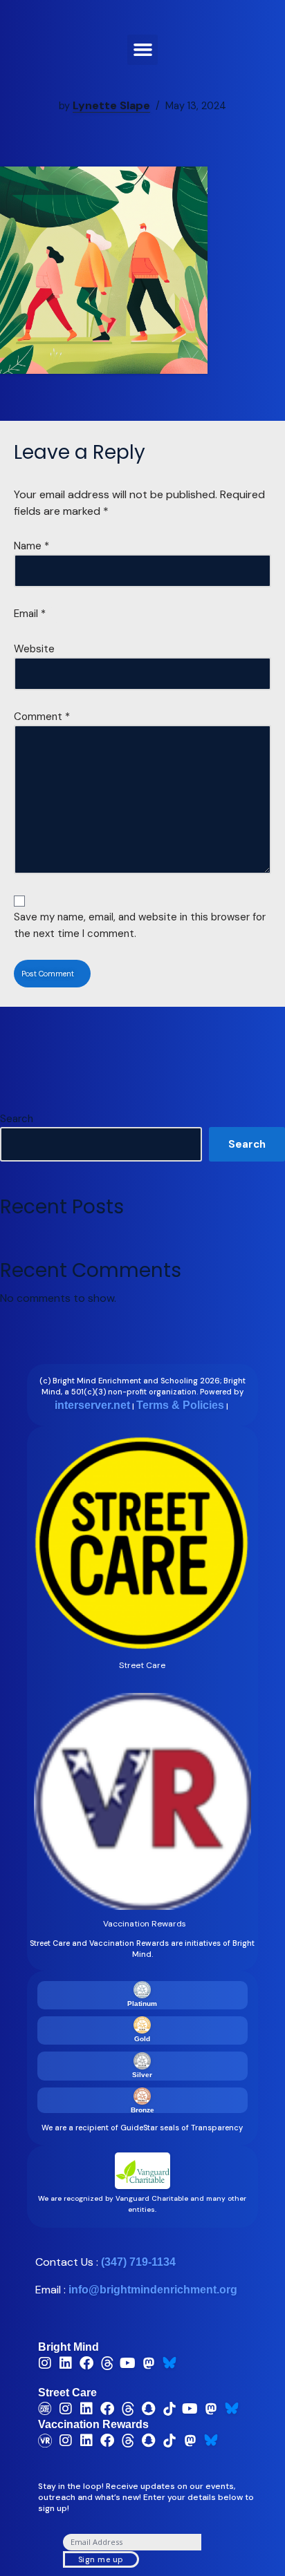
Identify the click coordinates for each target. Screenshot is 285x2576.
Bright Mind (68, 2347)
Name (31, 546)
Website (34, 649)
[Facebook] (86, 2363)
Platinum (142, 2004)
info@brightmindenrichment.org (153, 2290)
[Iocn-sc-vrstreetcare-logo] (45, 2409)
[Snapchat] (149, 2409)
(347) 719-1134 (138, 2262)
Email (30, 614)
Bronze (142, 2110)
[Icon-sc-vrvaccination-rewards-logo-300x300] (45, 2441)
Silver (142, 2075)
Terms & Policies (180, 1405)
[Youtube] (128, 2363)
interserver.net (92, 1405)
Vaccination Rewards (93, 2424)
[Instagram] (45, 2363)
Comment (42, 717)
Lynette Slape (111, 105)
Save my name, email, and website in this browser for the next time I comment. (140, 925)
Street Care (67, 2393)
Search (17, 1119)
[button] (142, 50)
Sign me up (101, 2559)
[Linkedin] (66, 2363)
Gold (142, 2039)
